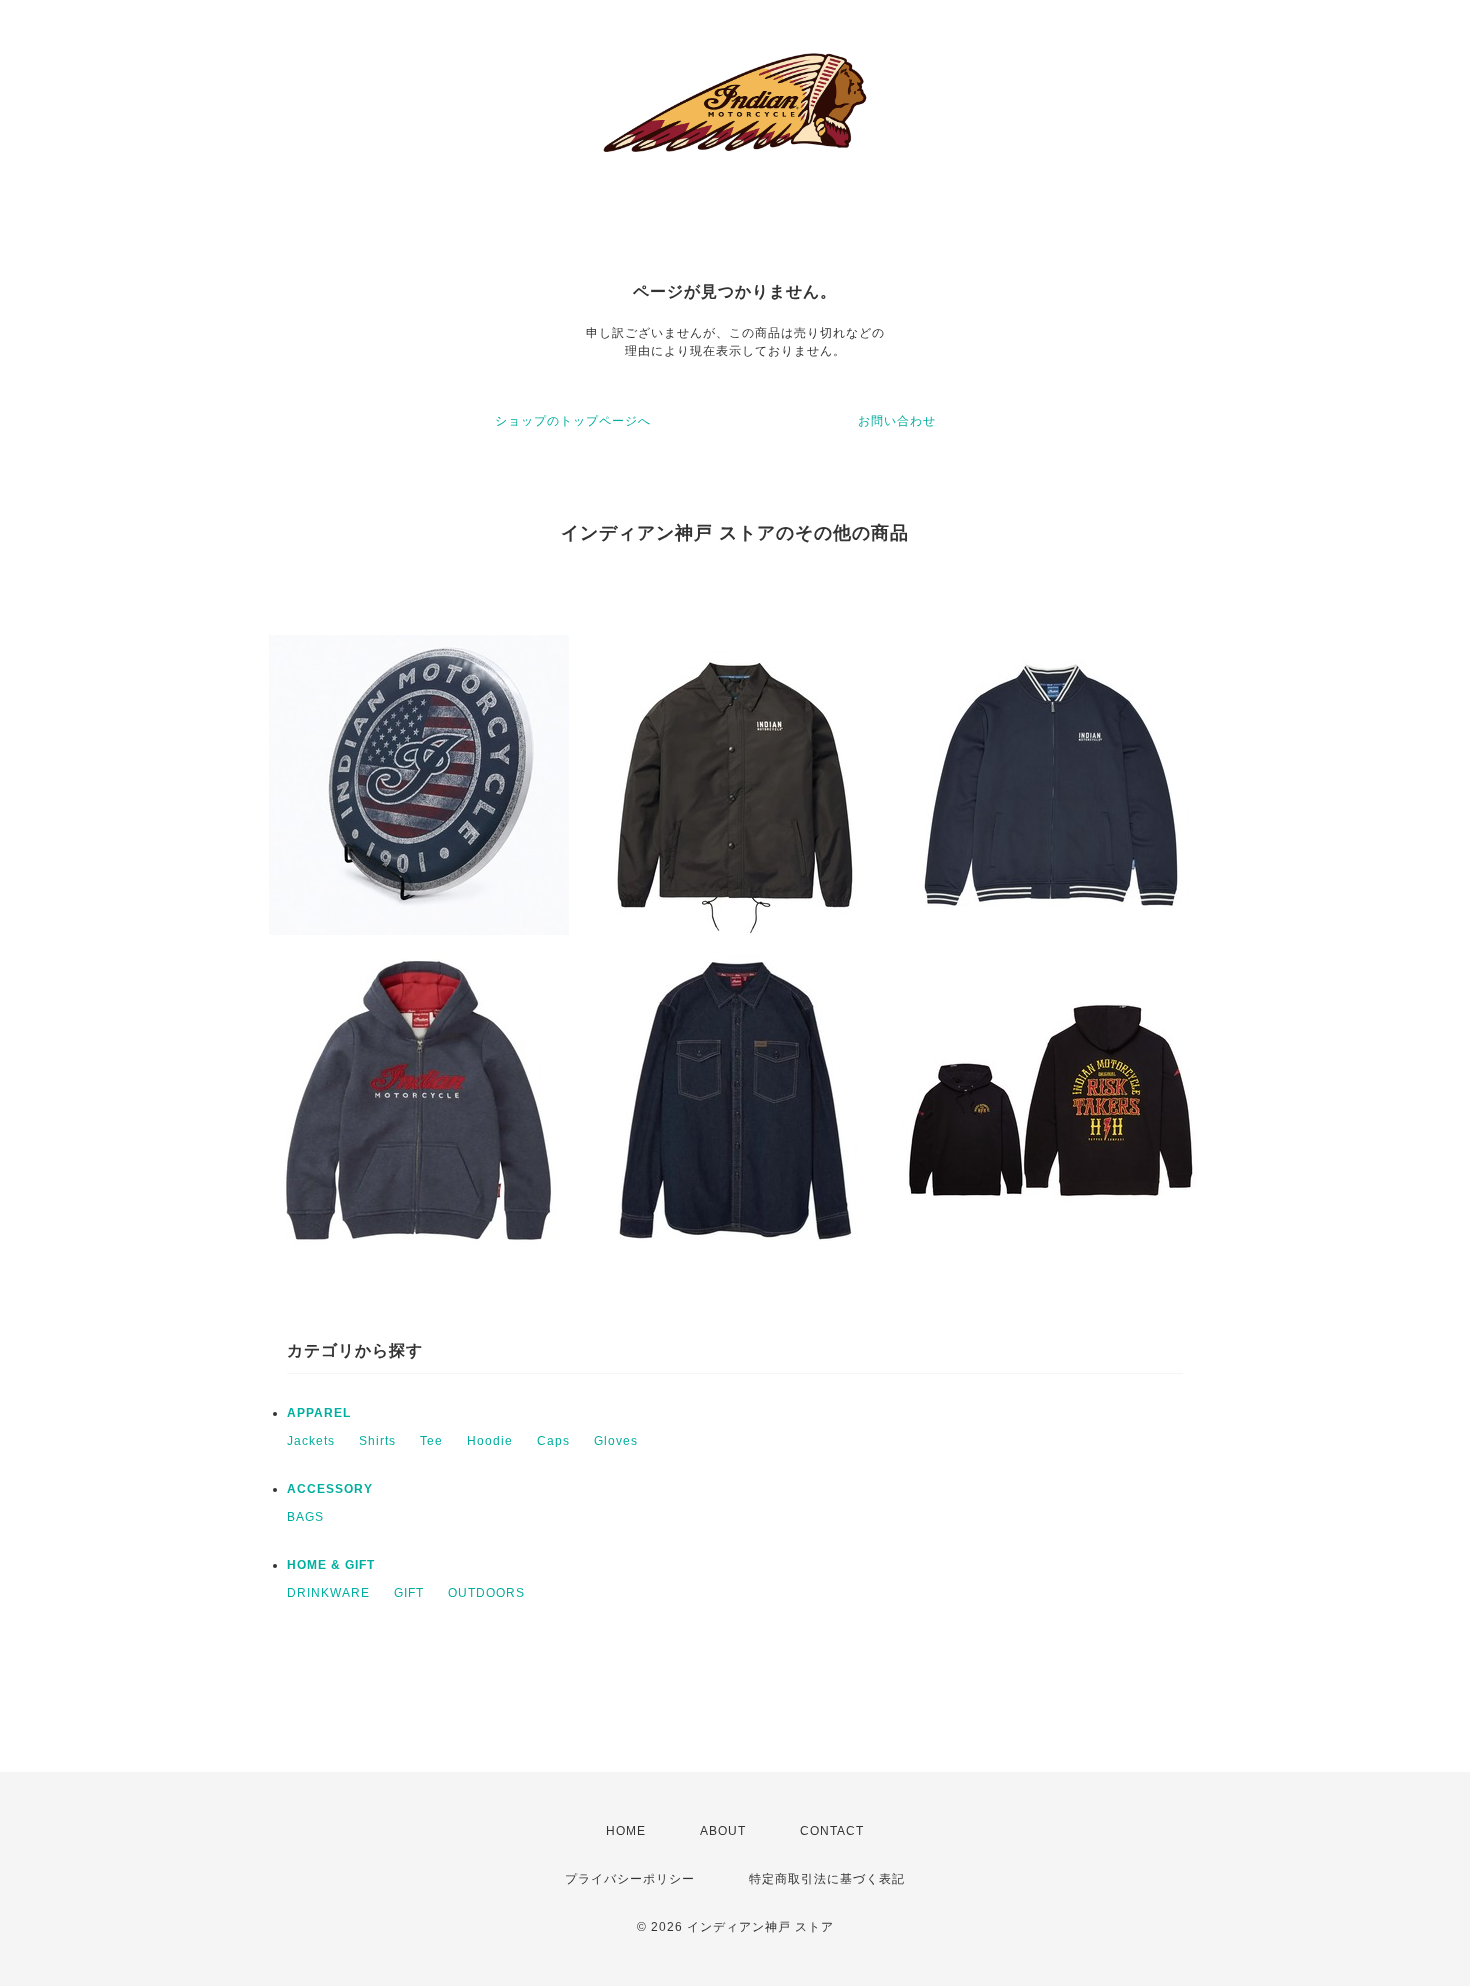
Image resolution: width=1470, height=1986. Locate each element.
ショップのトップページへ (573, 421)
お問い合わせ (897, 421)
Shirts (377, 1441)
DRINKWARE (328, 1593)
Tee (431, 1441)
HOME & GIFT (331, 1565)
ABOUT (723, 1831)
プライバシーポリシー (630, 1879)
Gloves (616, 1441)
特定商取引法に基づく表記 (827, 1879)
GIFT (409, 1593)
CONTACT (832, 1831)
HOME (626, 1831)
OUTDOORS (486, 1593)
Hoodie (490, 1441)
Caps (553, 1441)
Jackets (311, 1441)
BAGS (305, 1517)
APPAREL (319, 1413)
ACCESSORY (330, 1489)
